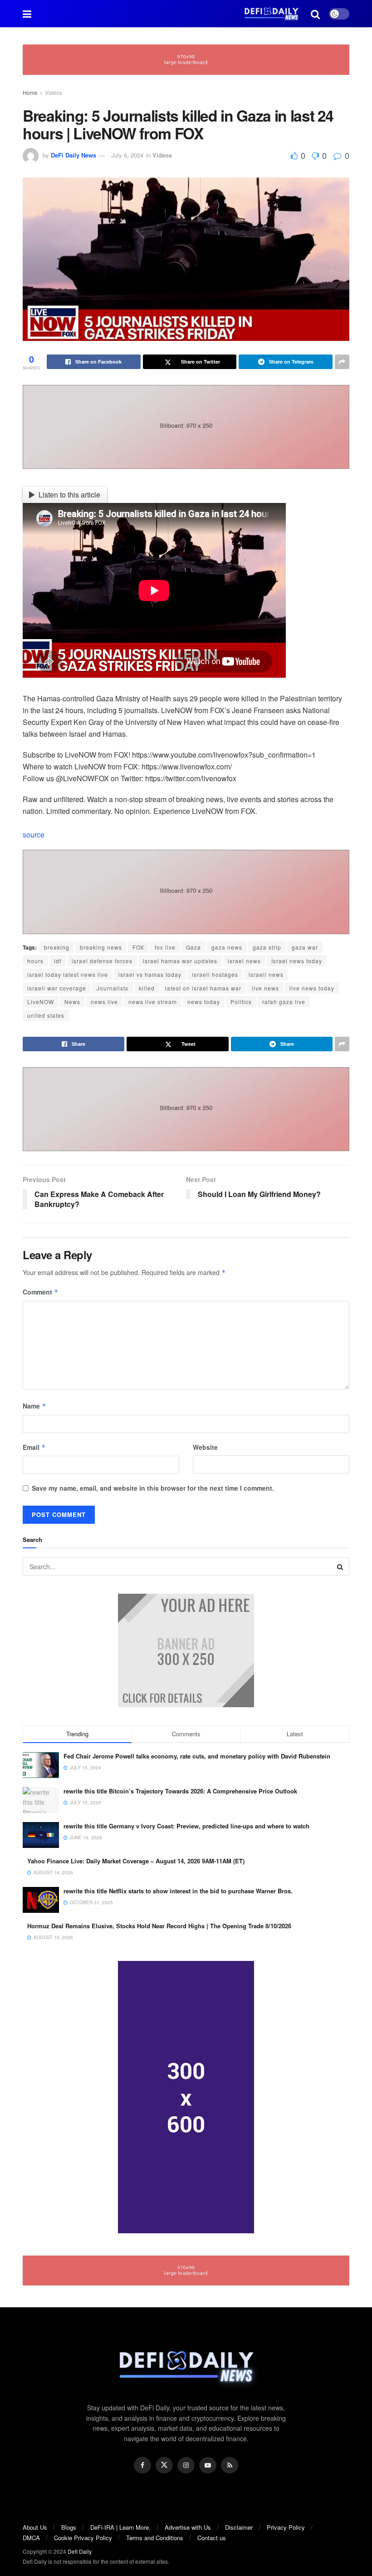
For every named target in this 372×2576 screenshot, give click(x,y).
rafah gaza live (284, 1002)
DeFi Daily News (73, 155)
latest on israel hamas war (203, 988)
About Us (35, 2527)
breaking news (101, 947)
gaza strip (267, 947)
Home (30, 92)
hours (35, 961)
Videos (54, 92)
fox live (165, 947)
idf (58, 961)
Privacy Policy (286, 2527)
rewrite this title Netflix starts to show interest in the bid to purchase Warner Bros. (178, 1891)
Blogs (69, 2527)
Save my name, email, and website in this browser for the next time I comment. (153, 1488)
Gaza (193, 947)
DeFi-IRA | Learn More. (120, 2527)
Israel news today (297, 961)
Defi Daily (79, 2551)
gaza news (227, 947)
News (72, 1002)
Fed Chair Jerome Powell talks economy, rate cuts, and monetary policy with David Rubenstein (197, 1756)
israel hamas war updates (180, 961)
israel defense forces (102, 961)
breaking (57, 947)
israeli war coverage (57, 988)
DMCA (31, 2538)
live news (265, 988)
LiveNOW (41, 1002)
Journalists (113, 988)
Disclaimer (239, 2527)
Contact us (212, 2538)
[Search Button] (340, 1566)
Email (34, 1447)
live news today (312, 988)
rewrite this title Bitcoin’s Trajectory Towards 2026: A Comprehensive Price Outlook (180, 1791)
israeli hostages (215, 974)
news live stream (153, 1002)
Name (34, 1406)
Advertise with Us (188, 2527)
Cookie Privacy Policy (83, 2538)
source (34, 835)
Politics (241, 1002)
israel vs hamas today (150, 974)
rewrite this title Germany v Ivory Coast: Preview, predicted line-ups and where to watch (186, 1826)
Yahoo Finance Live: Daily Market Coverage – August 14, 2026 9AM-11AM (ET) (136, 1861)
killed (147, 988)
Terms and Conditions (155, 2538)
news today (204, 1002)
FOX (138, 947)
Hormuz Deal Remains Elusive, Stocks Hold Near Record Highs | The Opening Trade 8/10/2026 (159, 1926)
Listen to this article (69, 495)
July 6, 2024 (127, 155)
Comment (41, 1292)
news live (104, 1002)
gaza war (305, 947)
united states (46, 1015)
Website (205, 1447)
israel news (244, 961)
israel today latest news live (68, 974)
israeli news (266, 974)
